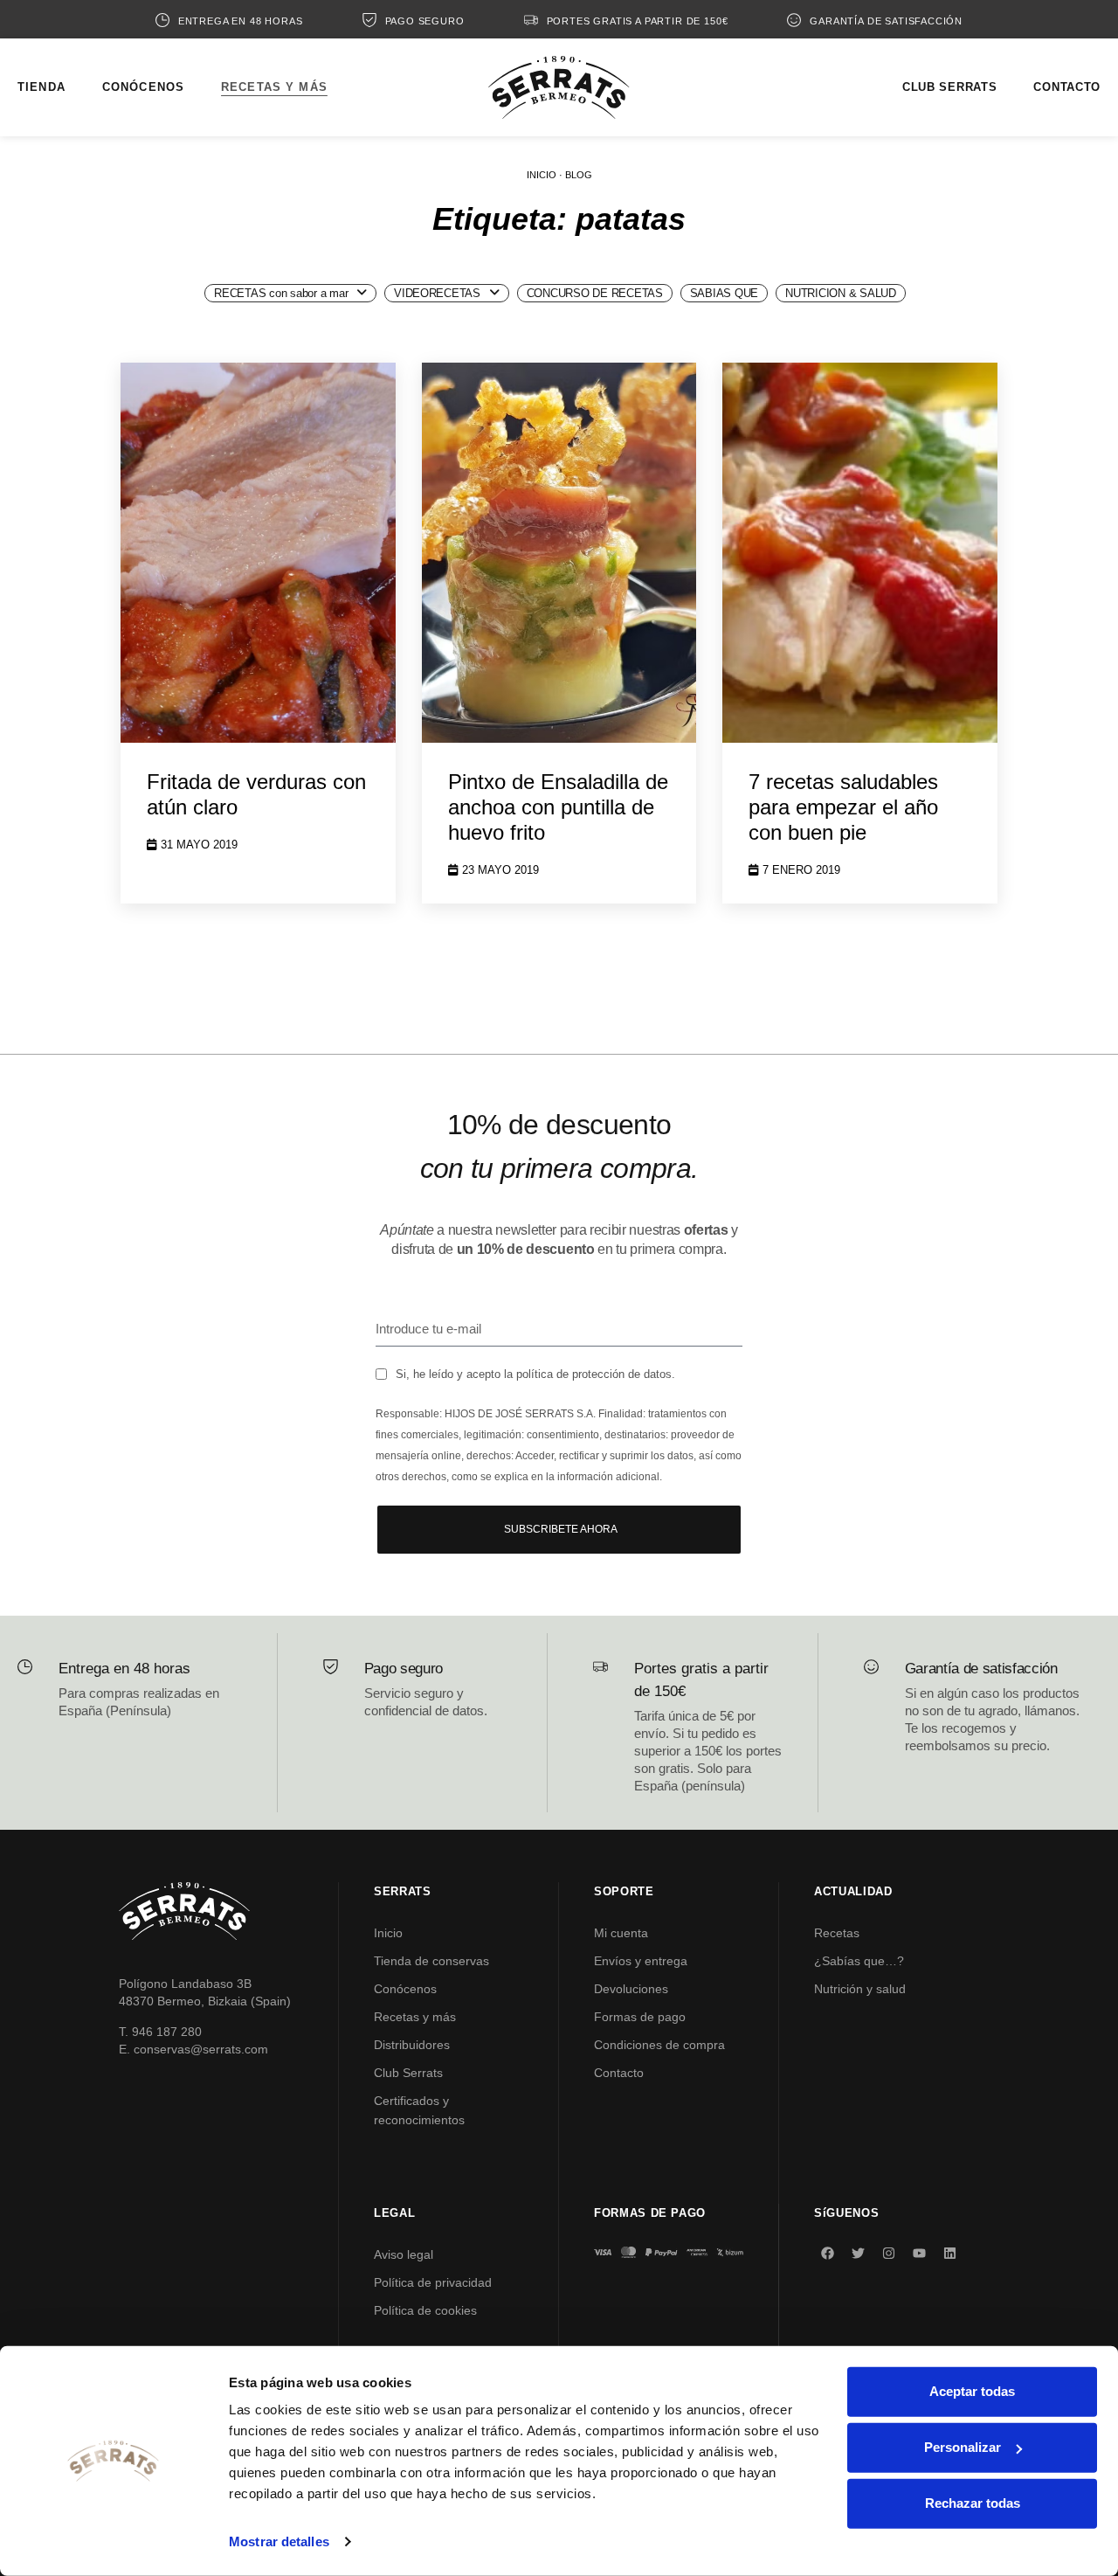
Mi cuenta (621, 1933)
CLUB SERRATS (949, 87)
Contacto (619, 2073)
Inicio (388, 1933)
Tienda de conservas (431, 1961)
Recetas (837, 1933)
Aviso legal (404, 2254)
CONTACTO (1067, 87)
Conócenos (405, 1989)
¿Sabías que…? (859, 1961)
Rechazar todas (973, 2503)
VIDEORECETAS (437, 293)
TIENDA (41, 87)
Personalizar (963, 2447)
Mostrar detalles (279, 2541)
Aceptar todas (972, 2391)
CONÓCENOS (143, 87)
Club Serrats (408, 2073)
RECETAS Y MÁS (274, 87)
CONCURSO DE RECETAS (595, 293)
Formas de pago (640, 2017)
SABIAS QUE (724, 293)
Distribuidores (412, 2045)
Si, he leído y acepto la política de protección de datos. (535, 1374)
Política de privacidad (433, 2282)
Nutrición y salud (860, 1989)
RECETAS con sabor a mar (281, 293)
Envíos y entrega (641, 1961)
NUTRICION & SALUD (841, 293)
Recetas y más (415, 2017)
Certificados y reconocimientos (419, 2110)
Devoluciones (631, 1989)
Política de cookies (425, 2310)
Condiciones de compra (659, 2045)
